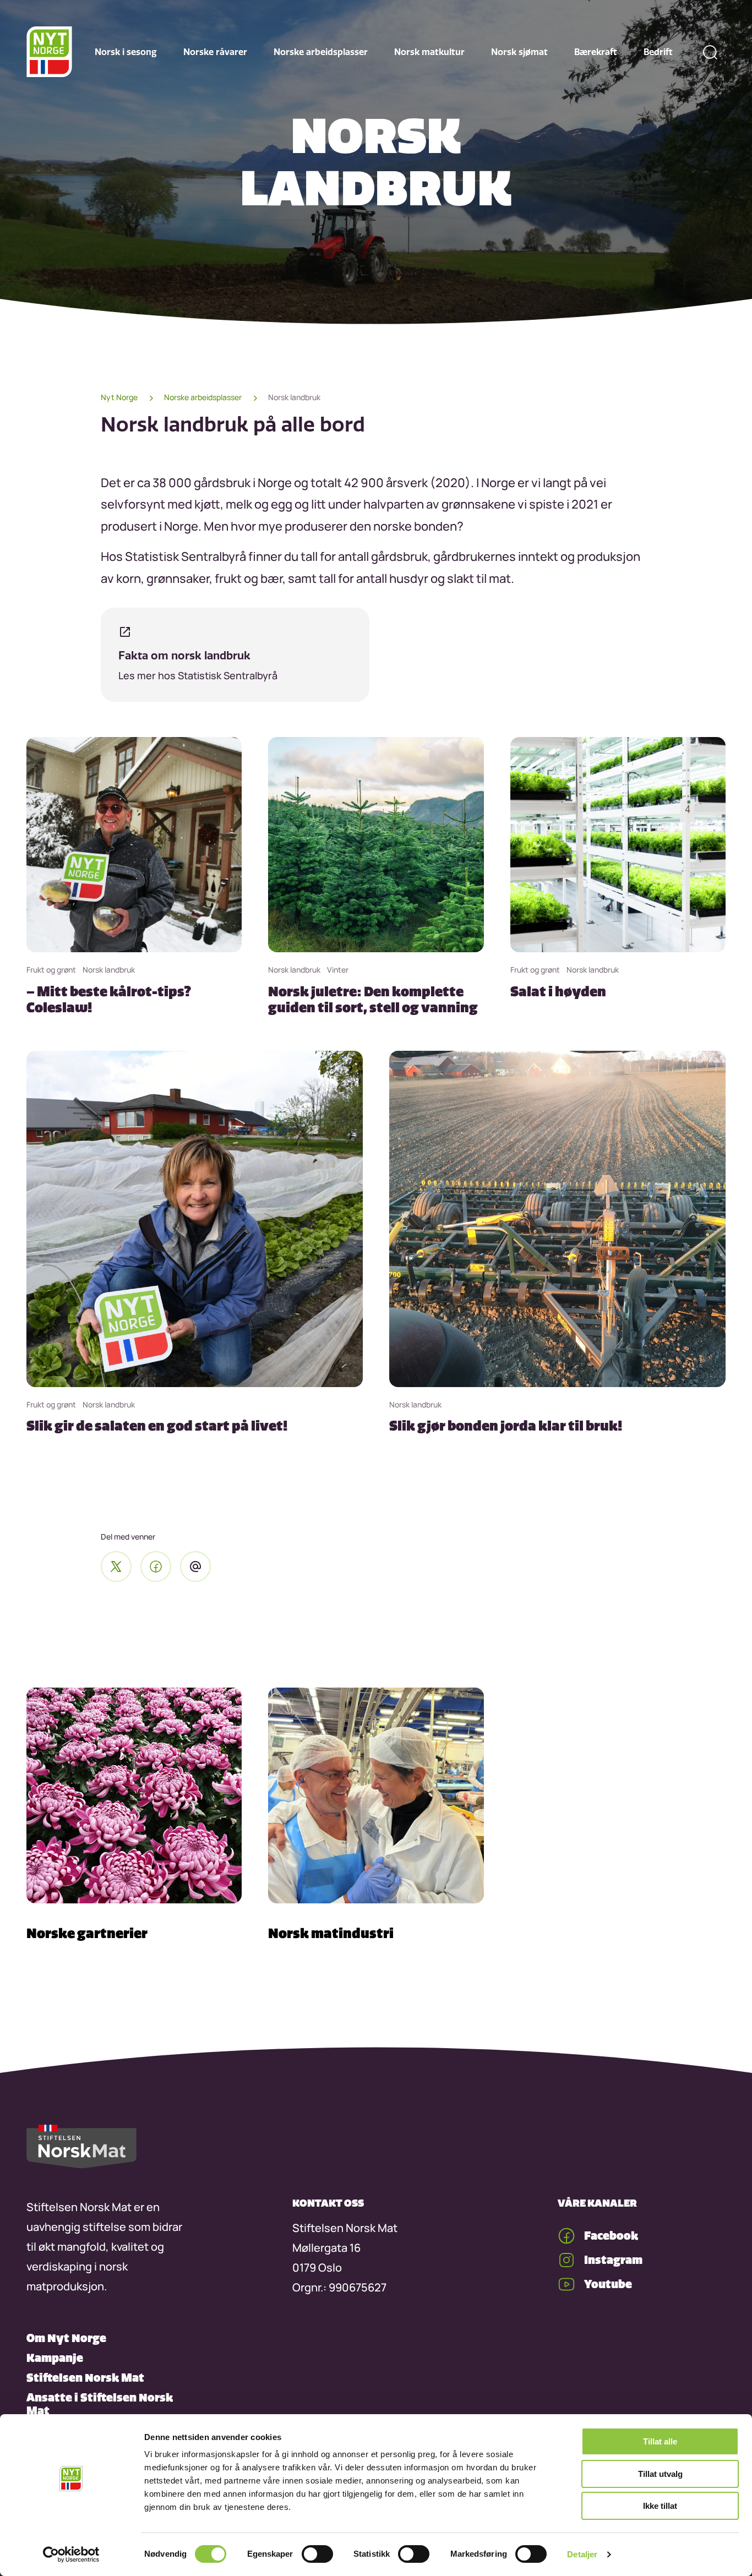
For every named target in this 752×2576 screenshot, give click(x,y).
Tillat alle (660, 2441)
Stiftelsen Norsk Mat (85, 2378)
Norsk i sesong (126, 52)
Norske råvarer (215, 52)
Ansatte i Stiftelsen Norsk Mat (100, 2404)
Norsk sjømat (519, 52)
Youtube (608, 2284)
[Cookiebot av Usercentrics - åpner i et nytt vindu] (71, 2555)
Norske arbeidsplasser (321, 52)
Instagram (613, 2260)
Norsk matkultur (429, 52)
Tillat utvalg (660, 2474)
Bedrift (658, 52)
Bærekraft (596, 52)
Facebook (611, 2236)
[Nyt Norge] (49, 52)
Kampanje (55, 2358)
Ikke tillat (660, 2506)
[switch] (317, 2554)
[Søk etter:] (710, 52)
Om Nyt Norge (66, 2338)
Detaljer (582, 2554)
